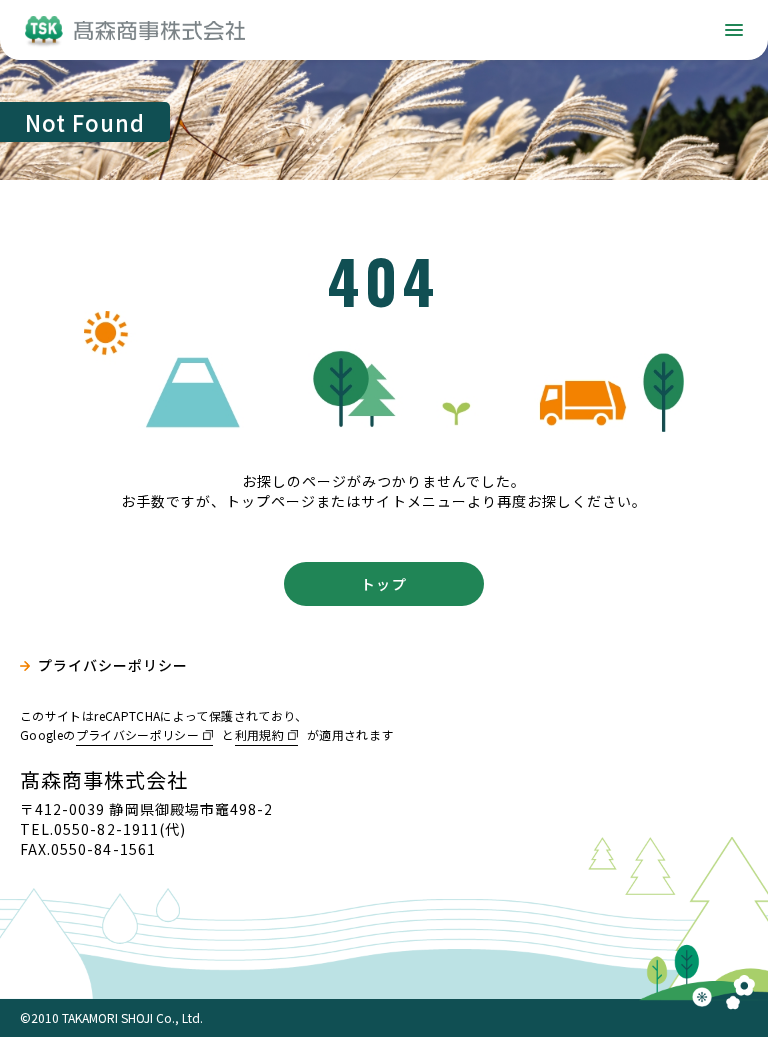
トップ (383, 584)
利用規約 (259, 734)
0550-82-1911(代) (120, 829)
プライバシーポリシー (113, 665)
